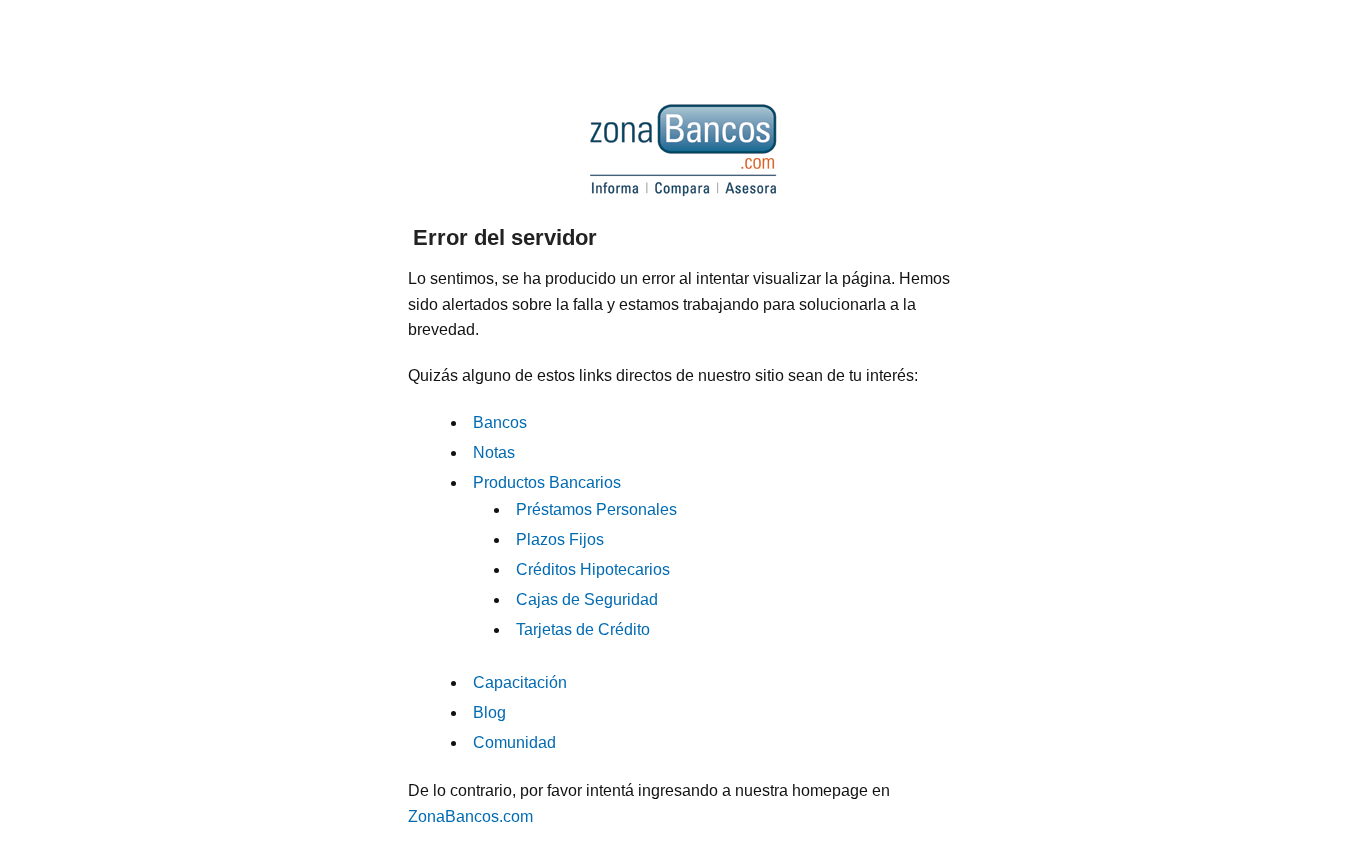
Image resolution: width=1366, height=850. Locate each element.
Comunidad (514, 742)
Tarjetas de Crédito (583, 629)
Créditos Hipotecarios (593, 569)
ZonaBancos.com (470, 816)
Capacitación (520, 682)
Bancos (500, 422)
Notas (494, 452)
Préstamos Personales (596, 509)
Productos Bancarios (547, 482)
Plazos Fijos (560, 539)
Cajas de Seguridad (587, 599)
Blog (489, 712)
